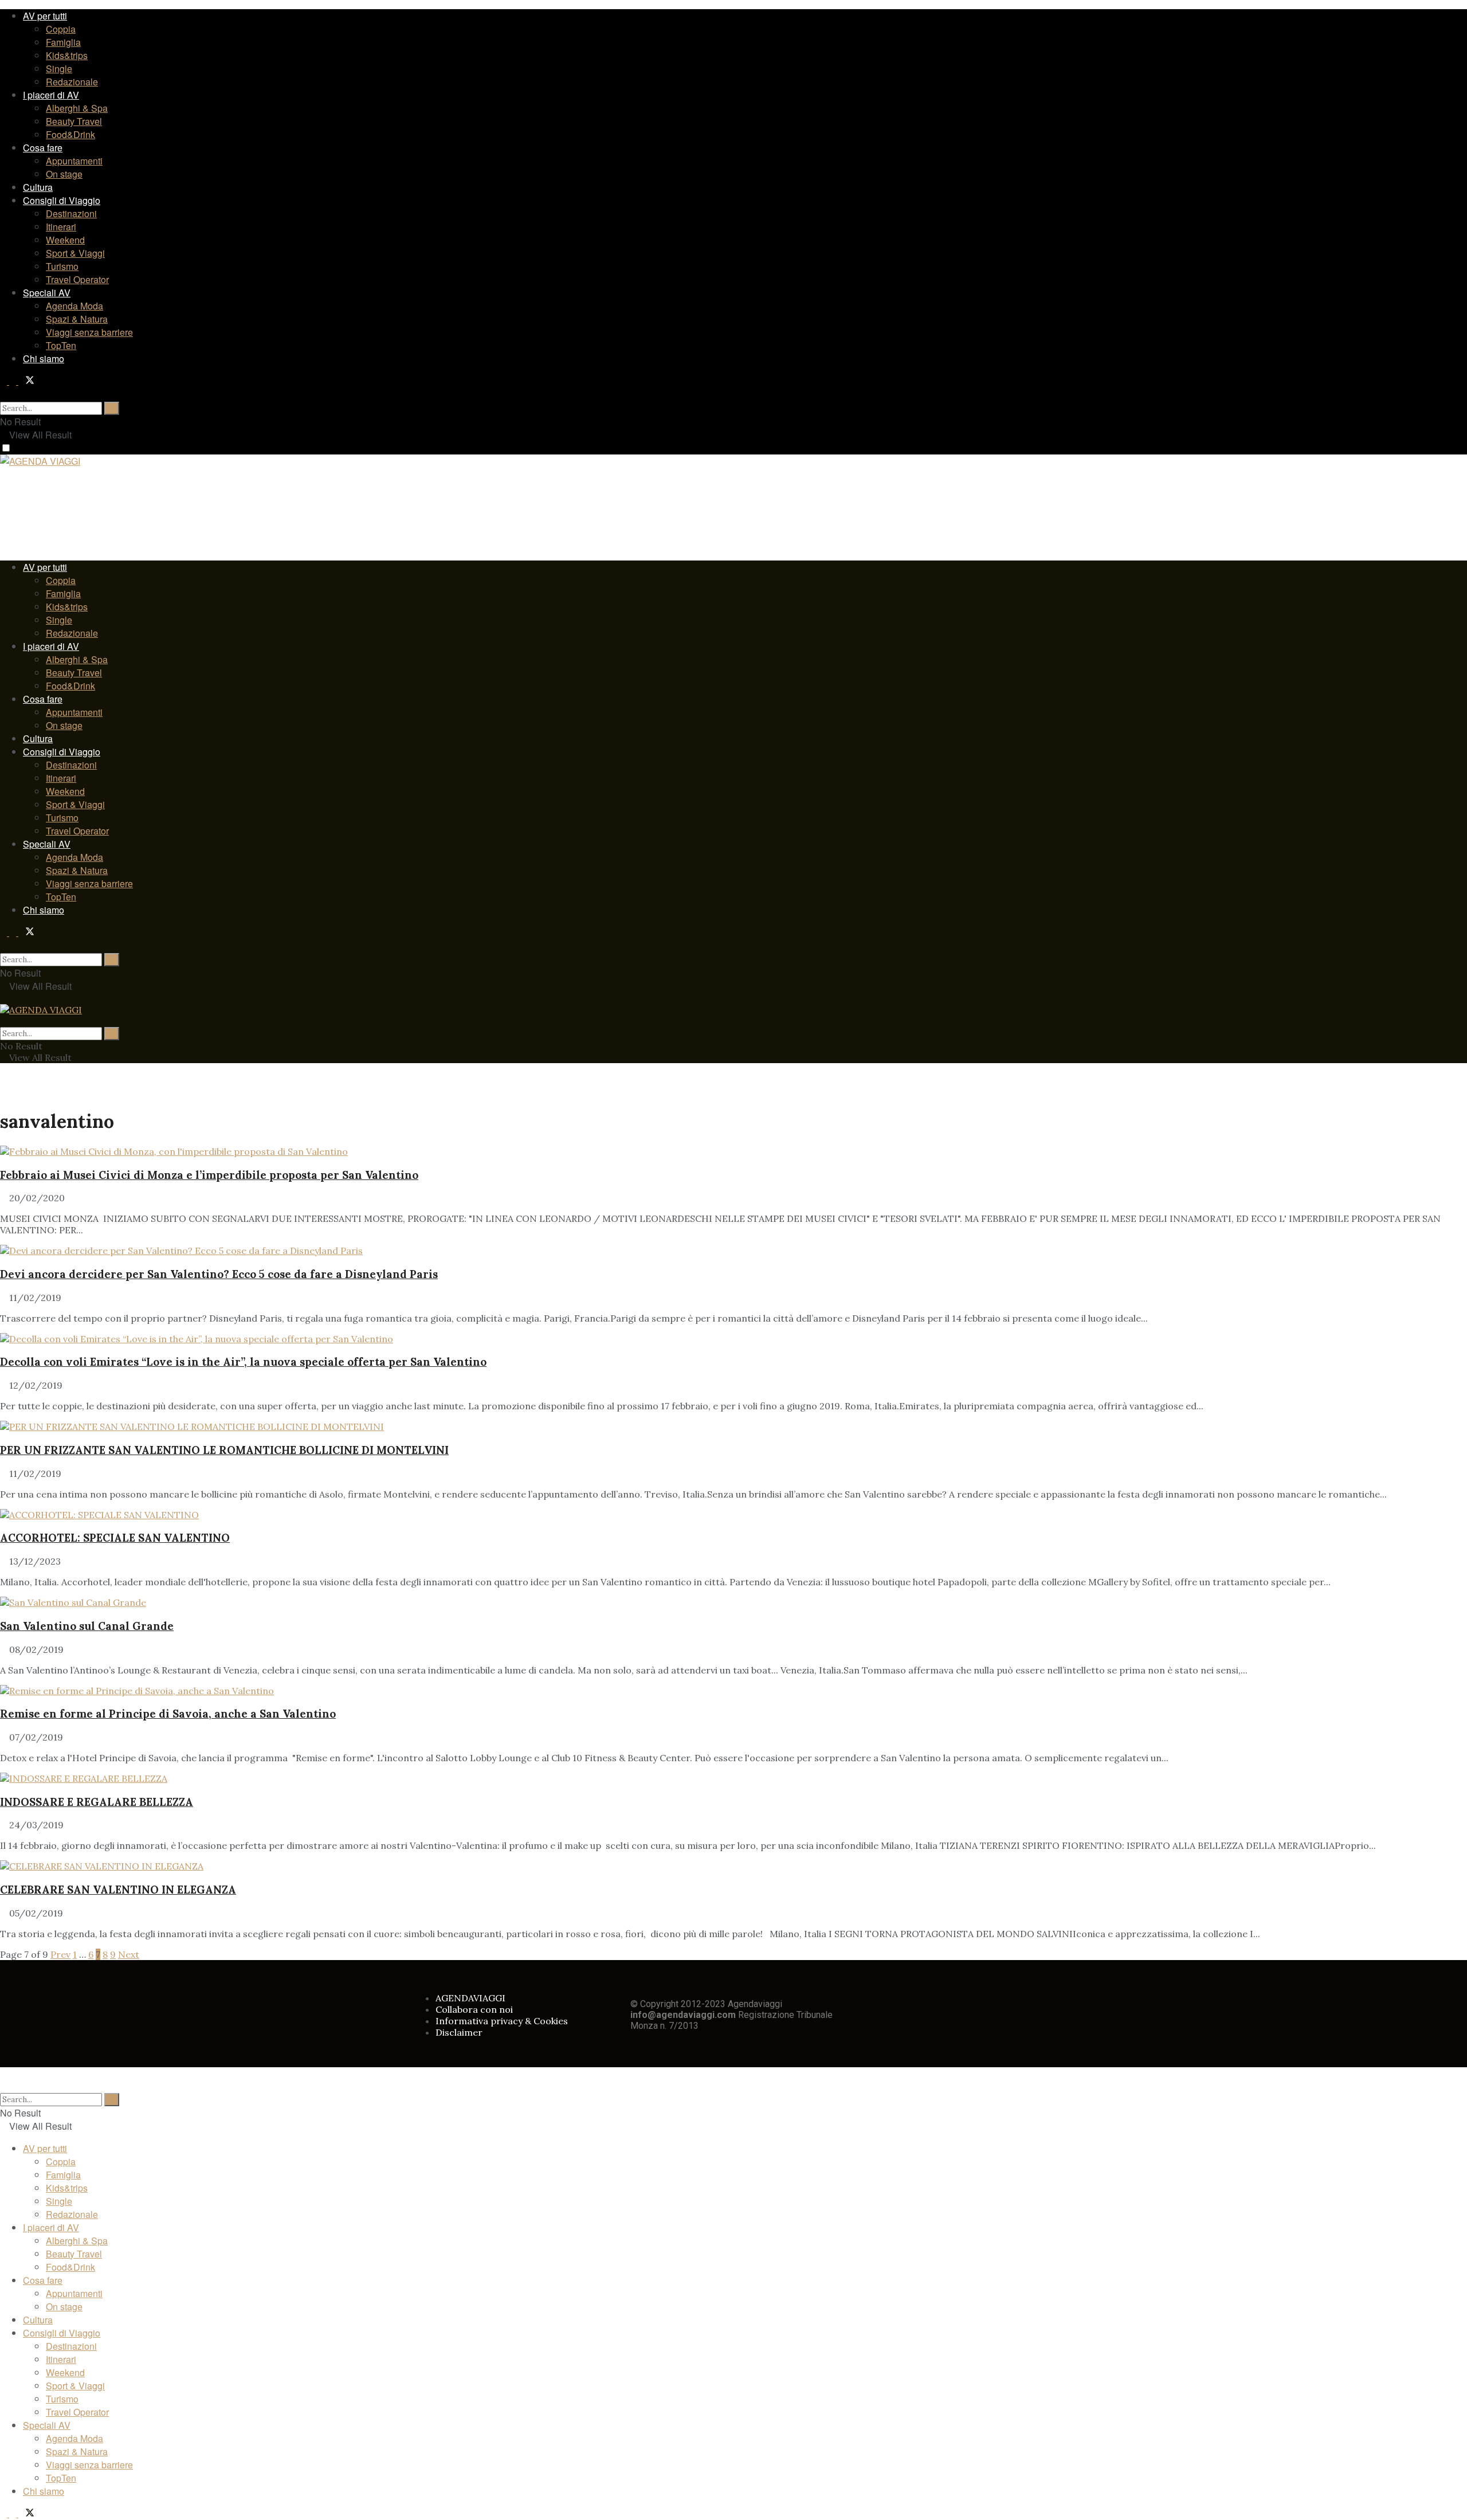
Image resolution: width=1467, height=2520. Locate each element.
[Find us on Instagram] (14, 381)
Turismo (62, 266)
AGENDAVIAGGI (470, 1998)
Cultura (38, 187)
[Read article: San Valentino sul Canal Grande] (733, 1602)
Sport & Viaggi (75, 253)
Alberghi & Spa (77, 108)
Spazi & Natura (77, 319)
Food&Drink (70, 134)
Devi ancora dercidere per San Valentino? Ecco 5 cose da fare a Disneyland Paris (219, 1274)
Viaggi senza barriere (89, 332)
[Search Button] (3, 394)
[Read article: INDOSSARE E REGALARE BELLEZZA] (733, 1778)
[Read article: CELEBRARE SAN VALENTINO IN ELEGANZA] (733, 1866)
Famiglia (63, 42)
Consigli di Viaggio (62, 200)
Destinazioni (71, 213)
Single (59, 68)
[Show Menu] (3, 998)
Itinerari (61, 227)
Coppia (61, 29)
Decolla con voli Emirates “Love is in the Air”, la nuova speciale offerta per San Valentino (243, 1362)
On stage (64, 174)
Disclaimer (459, 2032)
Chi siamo (44, 358)
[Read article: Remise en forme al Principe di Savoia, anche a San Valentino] (733, 1691)
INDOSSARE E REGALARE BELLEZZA (97, 1802)
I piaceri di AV (51, 95)
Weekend (65, 240)
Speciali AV (47, 293)
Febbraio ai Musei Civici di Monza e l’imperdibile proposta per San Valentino (209, 1175)
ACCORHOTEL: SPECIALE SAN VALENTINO (115, 1538)
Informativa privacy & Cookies (502, 2021)
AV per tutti (45, 16)
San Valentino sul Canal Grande (87, 1626)
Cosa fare (43, 148)
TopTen (61, 345)
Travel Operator (77, 279)
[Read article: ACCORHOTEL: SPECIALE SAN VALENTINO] (733, 1515)
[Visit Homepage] (40, 463)
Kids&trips (67, 55)
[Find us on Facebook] (5, 381)
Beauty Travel (74, 121)
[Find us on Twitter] (26, 381)
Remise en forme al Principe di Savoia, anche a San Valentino (168, 1714)
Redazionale (72, 82)
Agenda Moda (74, 306)
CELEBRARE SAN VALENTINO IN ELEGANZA (118, 1890)
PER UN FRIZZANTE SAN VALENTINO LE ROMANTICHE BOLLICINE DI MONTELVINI (224, 1450)
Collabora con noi (474, 2009)
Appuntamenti (74, 161)
